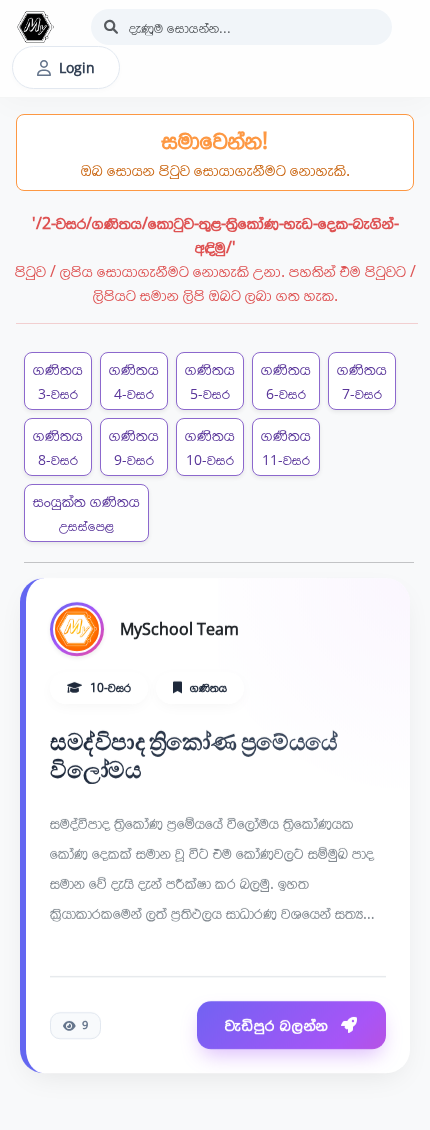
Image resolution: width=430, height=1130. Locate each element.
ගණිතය (58, 380)
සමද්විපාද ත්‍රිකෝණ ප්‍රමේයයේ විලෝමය (194, 754)
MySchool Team (179, 628)
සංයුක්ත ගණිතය (86, 512)
